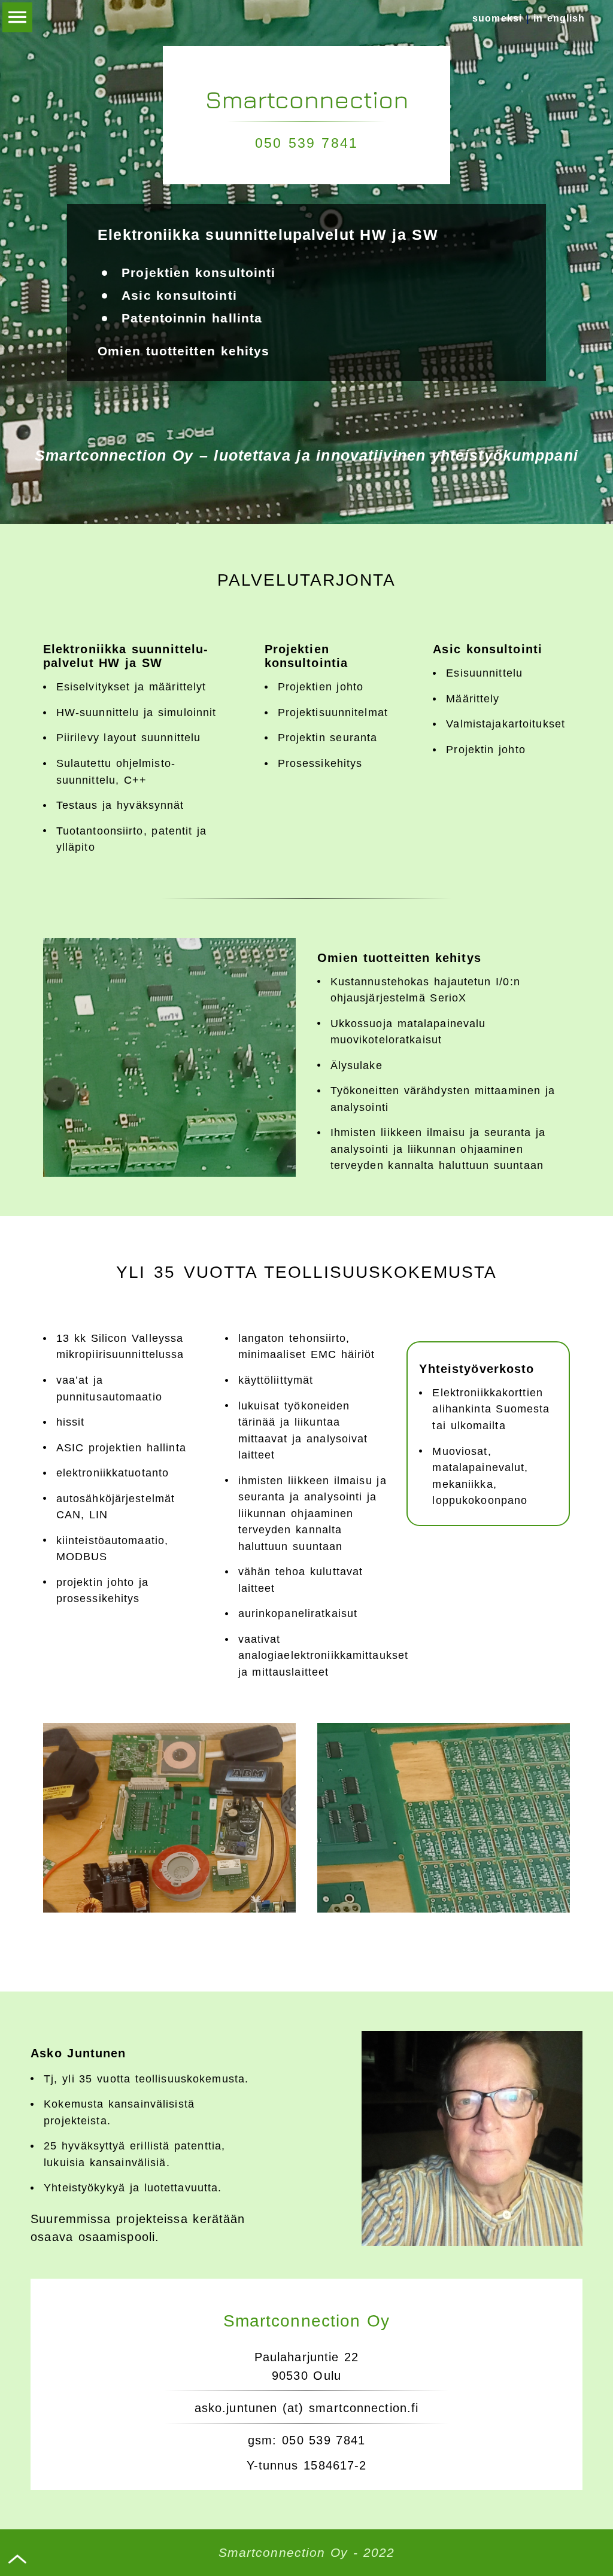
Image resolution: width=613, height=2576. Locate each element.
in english (559, 18)
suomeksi (497, 18)
